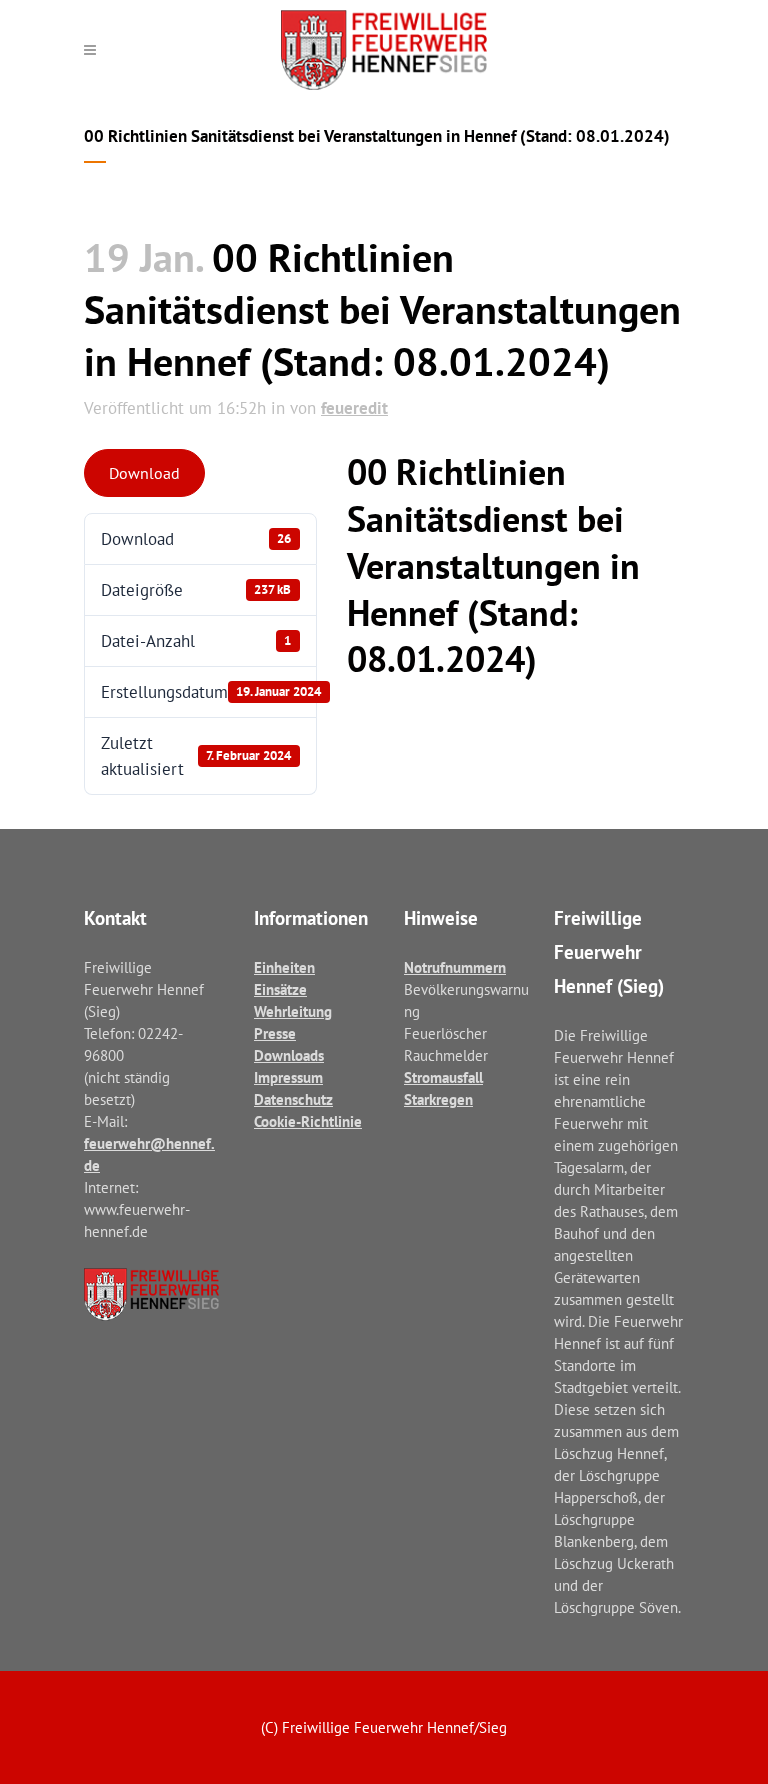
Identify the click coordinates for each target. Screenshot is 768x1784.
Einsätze (280, 989)
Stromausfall (443, 1077)
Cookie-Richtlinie (308, 1121)
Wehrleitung (293, 1011)
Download (144, 473)
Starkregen (438, 1099)
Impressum (288, 1077)
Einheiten (284, 967)
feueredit (354, 408)
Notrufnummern (455, 967)
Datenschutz (293, 1099)
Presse (275, 1033)
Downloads (289, 1055)
